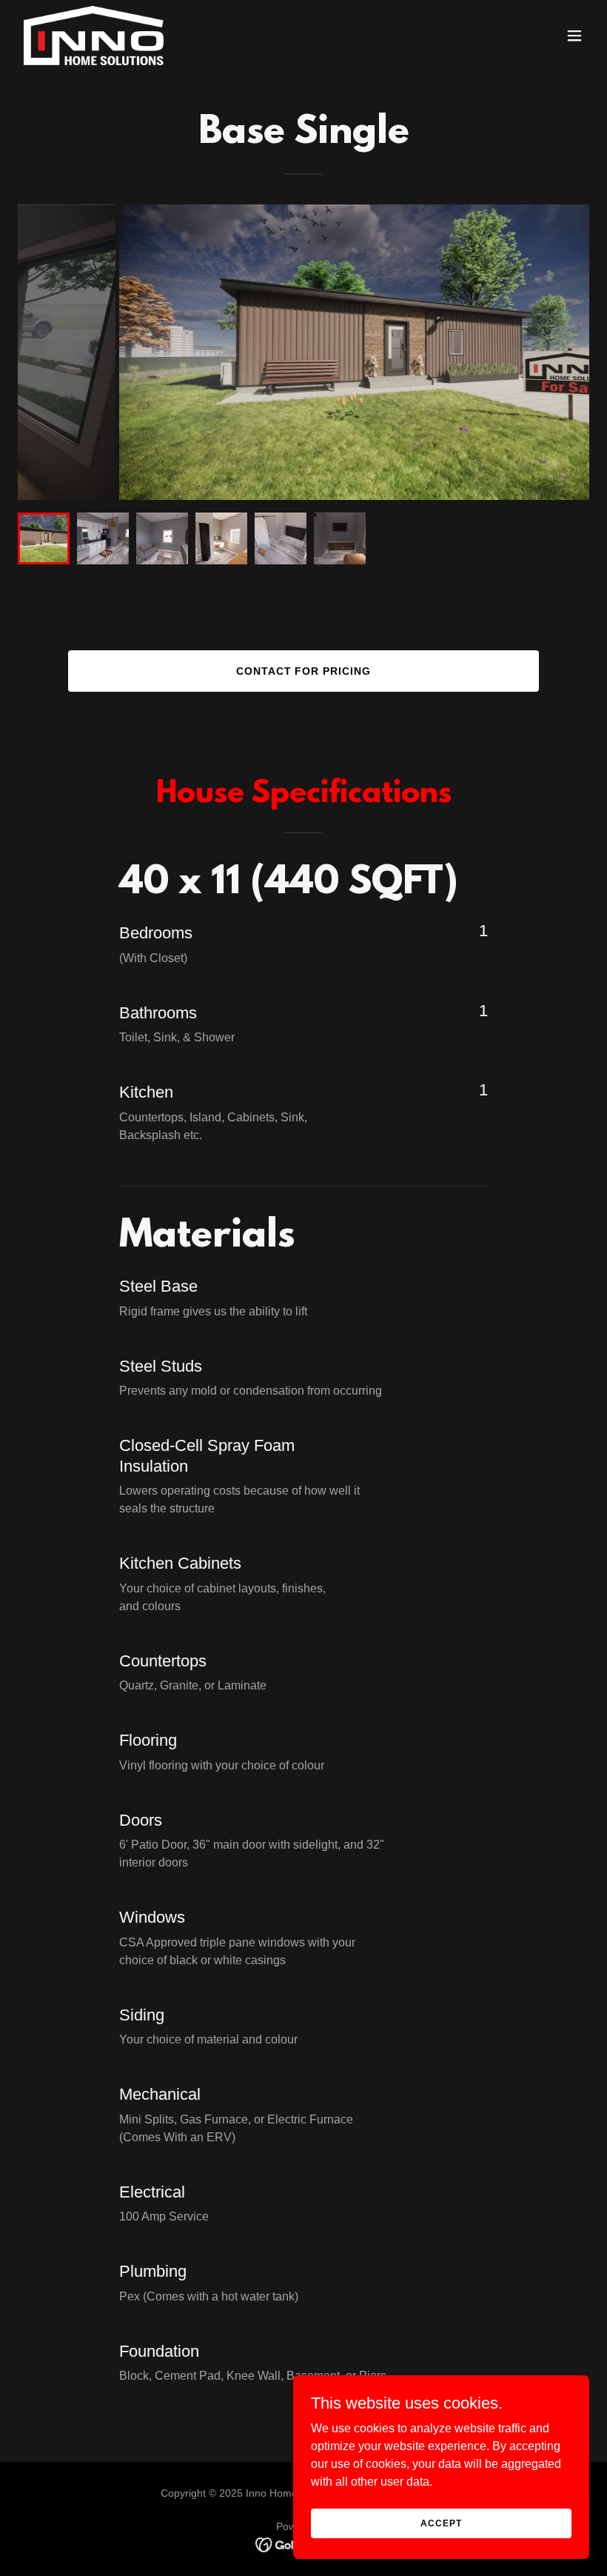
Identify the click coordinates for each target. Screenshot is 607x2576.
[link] (94, 36)
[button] (574, 36)
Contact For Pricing (304, 671)
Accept (441, 2523)
